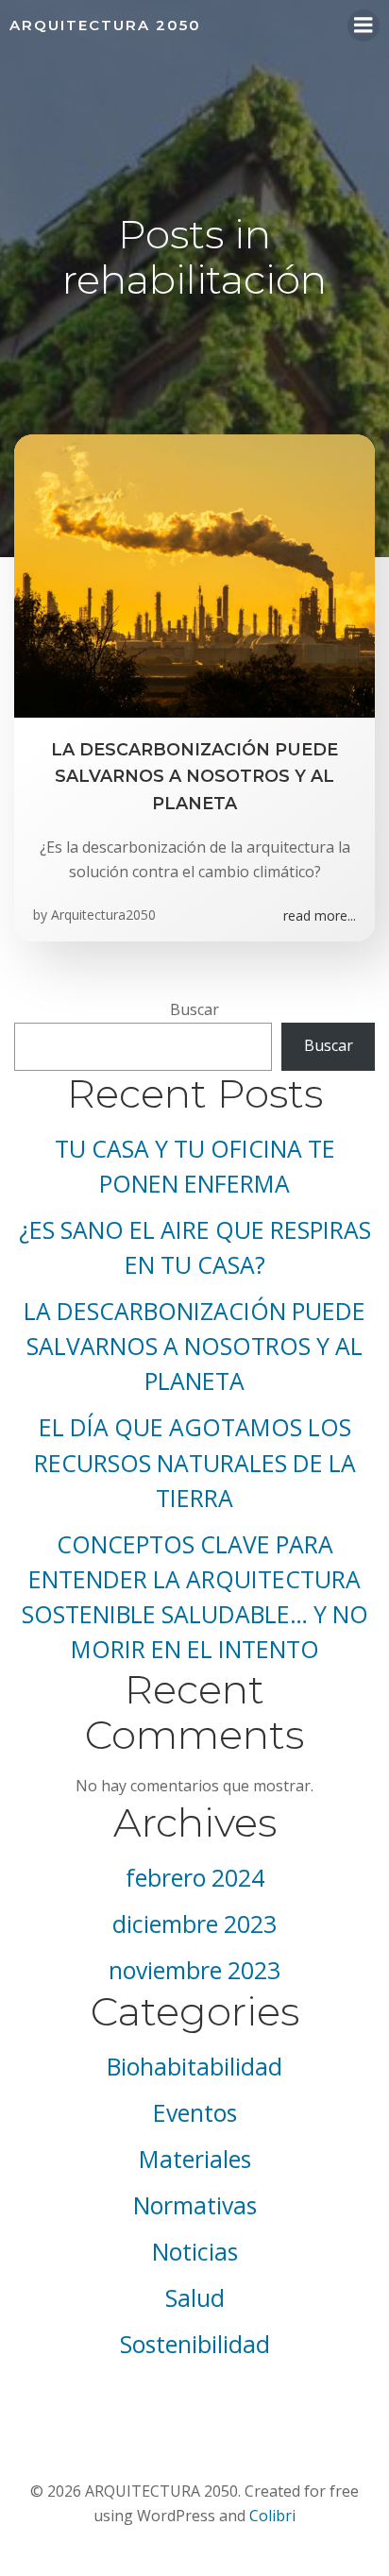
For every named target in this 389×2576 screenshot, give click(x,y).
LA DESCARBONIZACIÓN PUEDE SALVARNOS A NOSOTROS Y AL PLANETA (194, 1346)
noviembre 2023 (194, 1970)
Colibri (272, 2516)
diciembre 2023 (194, 1924)
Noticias (195, 2252)
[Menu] (364, 25)
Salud (195, 2298)
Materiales (195, 2159)
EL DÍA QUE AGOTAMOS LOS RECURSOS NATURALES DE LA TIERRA (195, 1462)
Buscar (194, 1009)
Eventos (195, 2113)
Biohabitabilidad (194, 2067)
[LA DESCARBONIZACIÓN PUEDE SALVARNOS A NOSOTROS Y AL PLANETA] (194, 574)
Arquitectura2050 (103, 915)
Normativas (195, 2205)
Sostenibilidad (195, 2344)
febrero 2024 (195, 1878)
